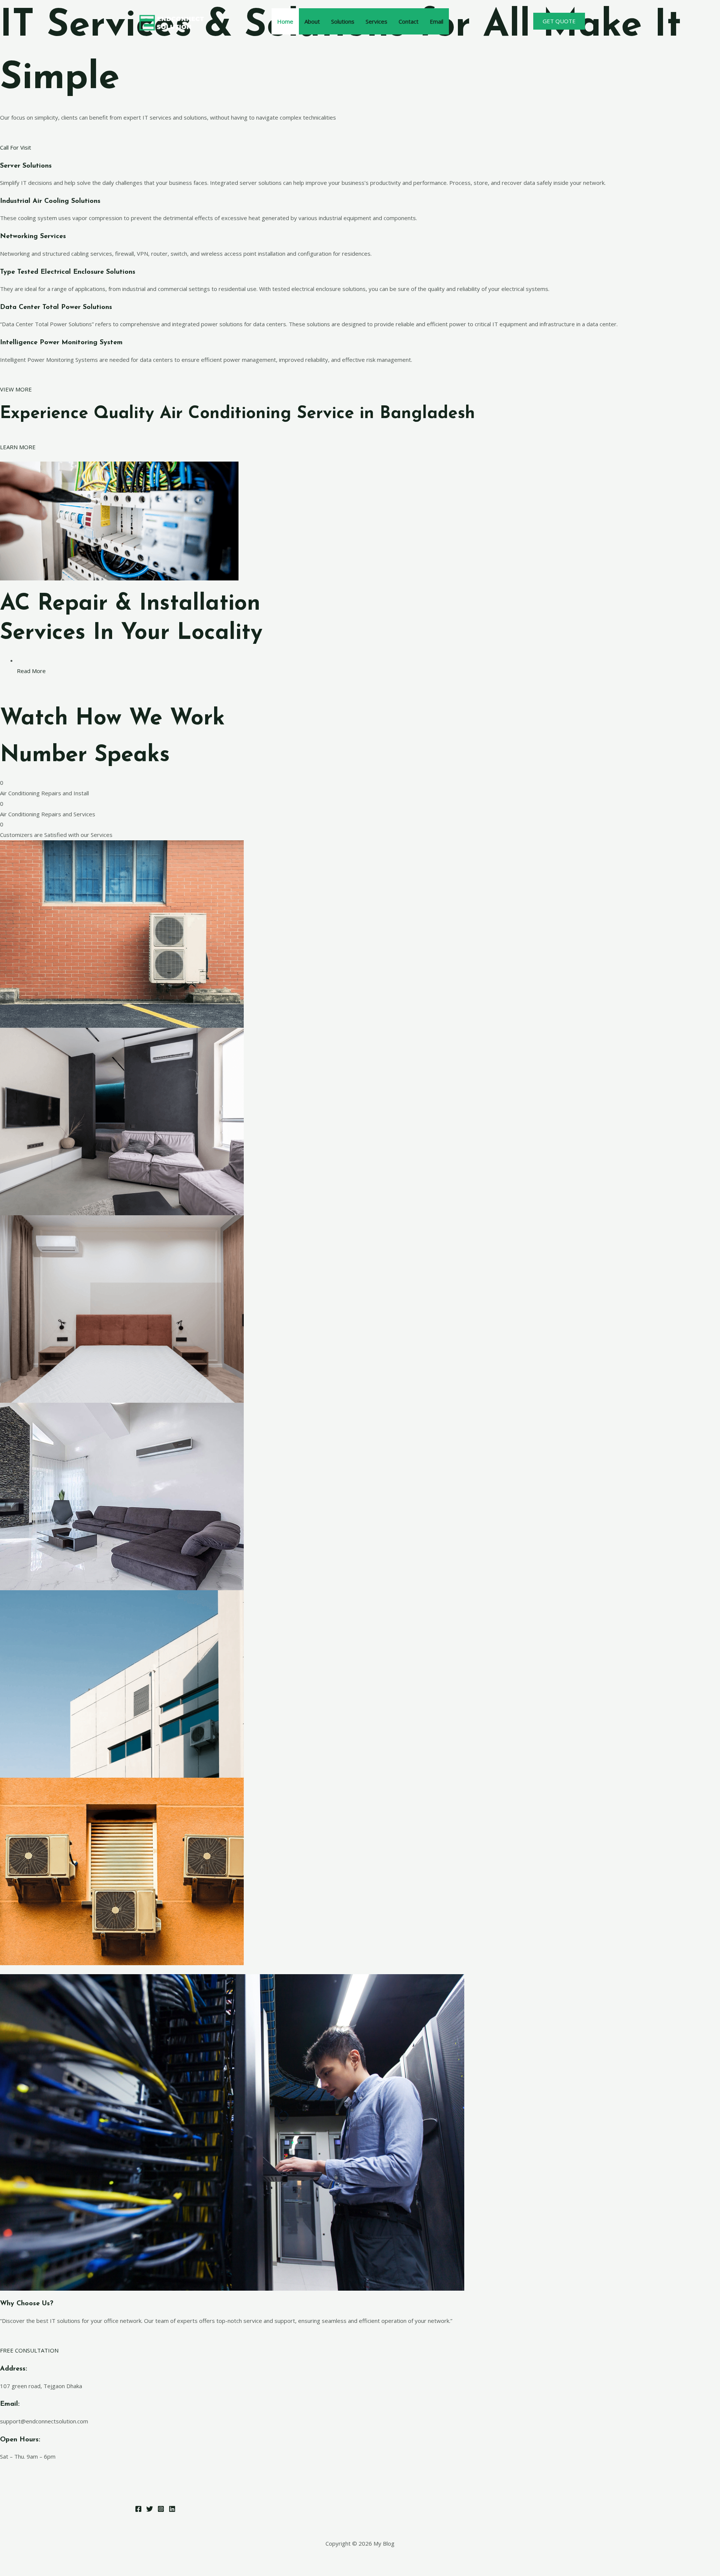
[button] (559, 21)
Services (376, 21)
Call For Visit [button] (16, 147)
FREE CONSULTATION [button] (29, 2350)
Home (285, 21)
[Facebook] (138, 2509)
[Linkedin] (172, 2509)
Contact (409, 21)
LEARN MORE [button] (18, 447)
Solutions (343, 21)
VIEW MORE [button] (16, 389)
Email (436, 21)
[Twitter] (150, 2509)
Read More (31, 671)
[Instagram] (161, 2509)
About (312, 21)
